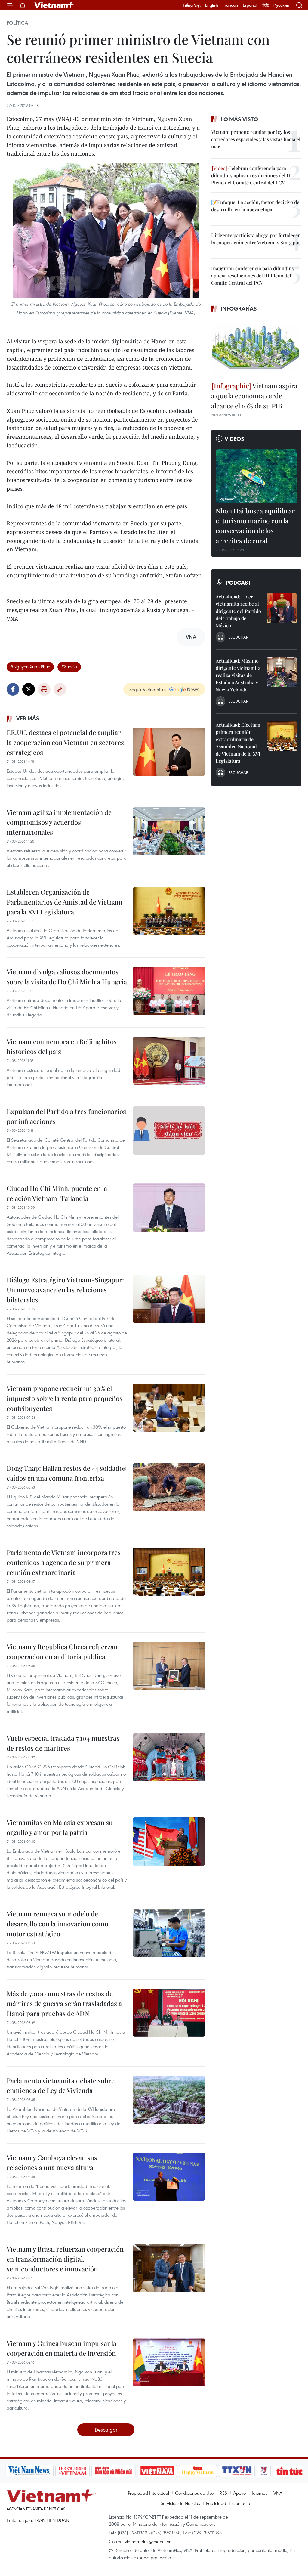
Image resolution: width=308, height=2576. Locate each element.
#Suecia (69, 666)
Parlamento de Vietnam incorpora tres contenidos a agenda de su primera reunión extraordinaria (64, 1562)
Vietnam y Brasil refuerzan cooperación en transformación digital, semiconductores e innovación (65, 2259)
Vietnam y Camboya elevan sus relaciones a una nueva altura (52, 2162)
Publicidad (216, 2503)
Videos (234, 439)
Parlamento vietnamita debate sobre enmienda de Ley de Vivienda (61, 2085)
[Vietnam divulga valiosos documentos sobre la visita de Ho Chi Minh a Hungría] (169, 991)
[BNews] (293, 2471)
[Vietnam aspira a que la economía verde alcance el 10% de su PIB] (256, 348)
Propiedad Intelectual (148, 2493)
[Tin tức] (265, 2471)
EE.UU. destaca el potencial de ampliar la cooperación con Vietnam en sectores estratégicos (65, 742)
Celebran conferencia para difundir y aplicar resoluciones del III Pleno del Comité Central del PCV (252, 175)
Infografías (239, 308)
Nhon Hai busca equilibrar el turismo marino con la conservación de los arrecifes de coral (255, 526)
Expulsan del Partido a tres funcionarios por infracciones (66, 1116)
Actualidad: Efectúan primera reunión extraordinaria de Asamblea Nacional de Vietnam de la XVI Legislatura (238, 743)
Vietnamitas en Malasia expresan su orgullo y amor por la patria (60, 1827)
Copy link (60, 689)
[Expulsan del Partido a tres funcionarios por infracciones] (169, 1130)
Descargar (106, 2430)
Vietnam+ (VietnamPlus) (54, 5)
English (212, 5)
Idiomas (260, 2493)
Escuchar (238, 637)
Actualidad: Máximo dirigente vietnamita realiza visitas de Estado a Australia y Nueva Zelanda (238, 675)
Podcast (238, 583)
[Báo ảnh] (132, 2471)
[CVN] (48, 2471)
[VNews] (239, 2471)
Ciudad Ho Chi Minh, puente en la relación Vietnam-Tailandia (57, 1193)
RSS (223, 2493)
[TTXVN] (212, 2471)
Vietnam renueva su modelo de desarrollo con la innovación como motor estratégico (57, 1924)
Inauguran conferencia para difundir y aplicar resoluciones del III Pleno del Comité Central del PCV (253, 275)
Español (250, 5)
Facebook (13, 689)
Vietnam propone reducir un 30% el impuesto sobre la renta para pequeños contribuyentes (65, 1398)
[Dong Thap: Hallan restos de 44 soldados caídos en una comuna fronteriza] (169, 1487)
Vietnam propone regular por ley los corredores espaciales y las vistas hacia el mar (256, 139)
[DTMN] (89, 2471)
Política (17, 23)
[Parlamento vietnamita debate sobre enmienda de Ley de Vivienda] (169, 2100)
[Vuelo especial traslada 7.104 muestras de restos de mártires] (169, 1757)
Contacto (241, 2503)
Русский (281, 5)
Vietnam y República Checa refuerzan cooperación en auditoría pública (62, 1651)
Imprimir (44, 689)
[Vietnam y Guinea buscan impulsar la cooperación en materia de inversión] (169, 2362)
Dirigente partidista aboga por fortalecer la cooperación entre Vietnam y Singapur (256, 239)
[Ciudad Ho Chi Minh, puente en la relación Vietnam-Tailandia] (169, 1208)
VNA (278, 2493)
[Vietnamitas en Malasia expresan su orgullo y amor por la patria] (169, 1842)
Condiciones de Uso (194, 2493)
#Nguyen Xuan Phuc (30, 666)
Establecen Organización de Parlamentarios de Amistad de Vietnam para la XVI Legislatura (65, 902)
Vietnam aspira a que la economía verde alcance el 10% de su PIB (254, 396)
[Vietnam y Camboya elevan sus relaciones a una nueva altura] (169, 2177)
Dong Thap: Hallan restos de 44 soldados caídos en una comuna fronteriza (66, 1473)
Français (230, 5)
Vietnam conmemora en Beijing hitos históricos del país (62, 1046)
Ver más (28, 718)
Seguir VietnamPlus (148, 689)
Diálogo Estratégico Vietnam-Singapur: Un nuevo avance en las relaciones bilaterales (65, 1290)
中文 (265, 5)
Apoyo (239, 2493)
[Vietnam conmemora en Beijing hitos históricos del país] (169, 1061)
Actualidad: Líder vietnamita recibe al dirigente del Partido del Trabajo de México (238, 611)
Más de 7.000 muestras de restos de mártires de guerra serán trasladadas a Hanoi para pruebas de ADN (64, 2003)
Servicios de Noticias (180, 2503)
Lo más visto (239, 119)
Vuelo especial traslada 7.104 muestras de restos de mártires (63, 1743)
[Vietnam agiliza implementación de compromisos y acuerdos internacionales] (169, 831)
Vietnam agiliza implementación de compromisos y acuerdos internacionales (59, 822)
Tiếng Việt (192, 5)
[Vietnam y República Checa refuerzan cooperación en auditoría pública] (169, 1666)
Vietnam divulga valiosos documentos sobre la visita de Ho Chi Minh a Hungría (67, 977)
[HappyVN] (173, 2471)
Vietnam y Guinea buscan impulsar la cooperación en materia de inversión (62, 2348)
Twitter (29, 689)
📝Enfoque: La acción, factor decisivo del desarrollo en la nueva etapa (256, 206)
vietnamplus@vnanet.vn (148, 2541)
